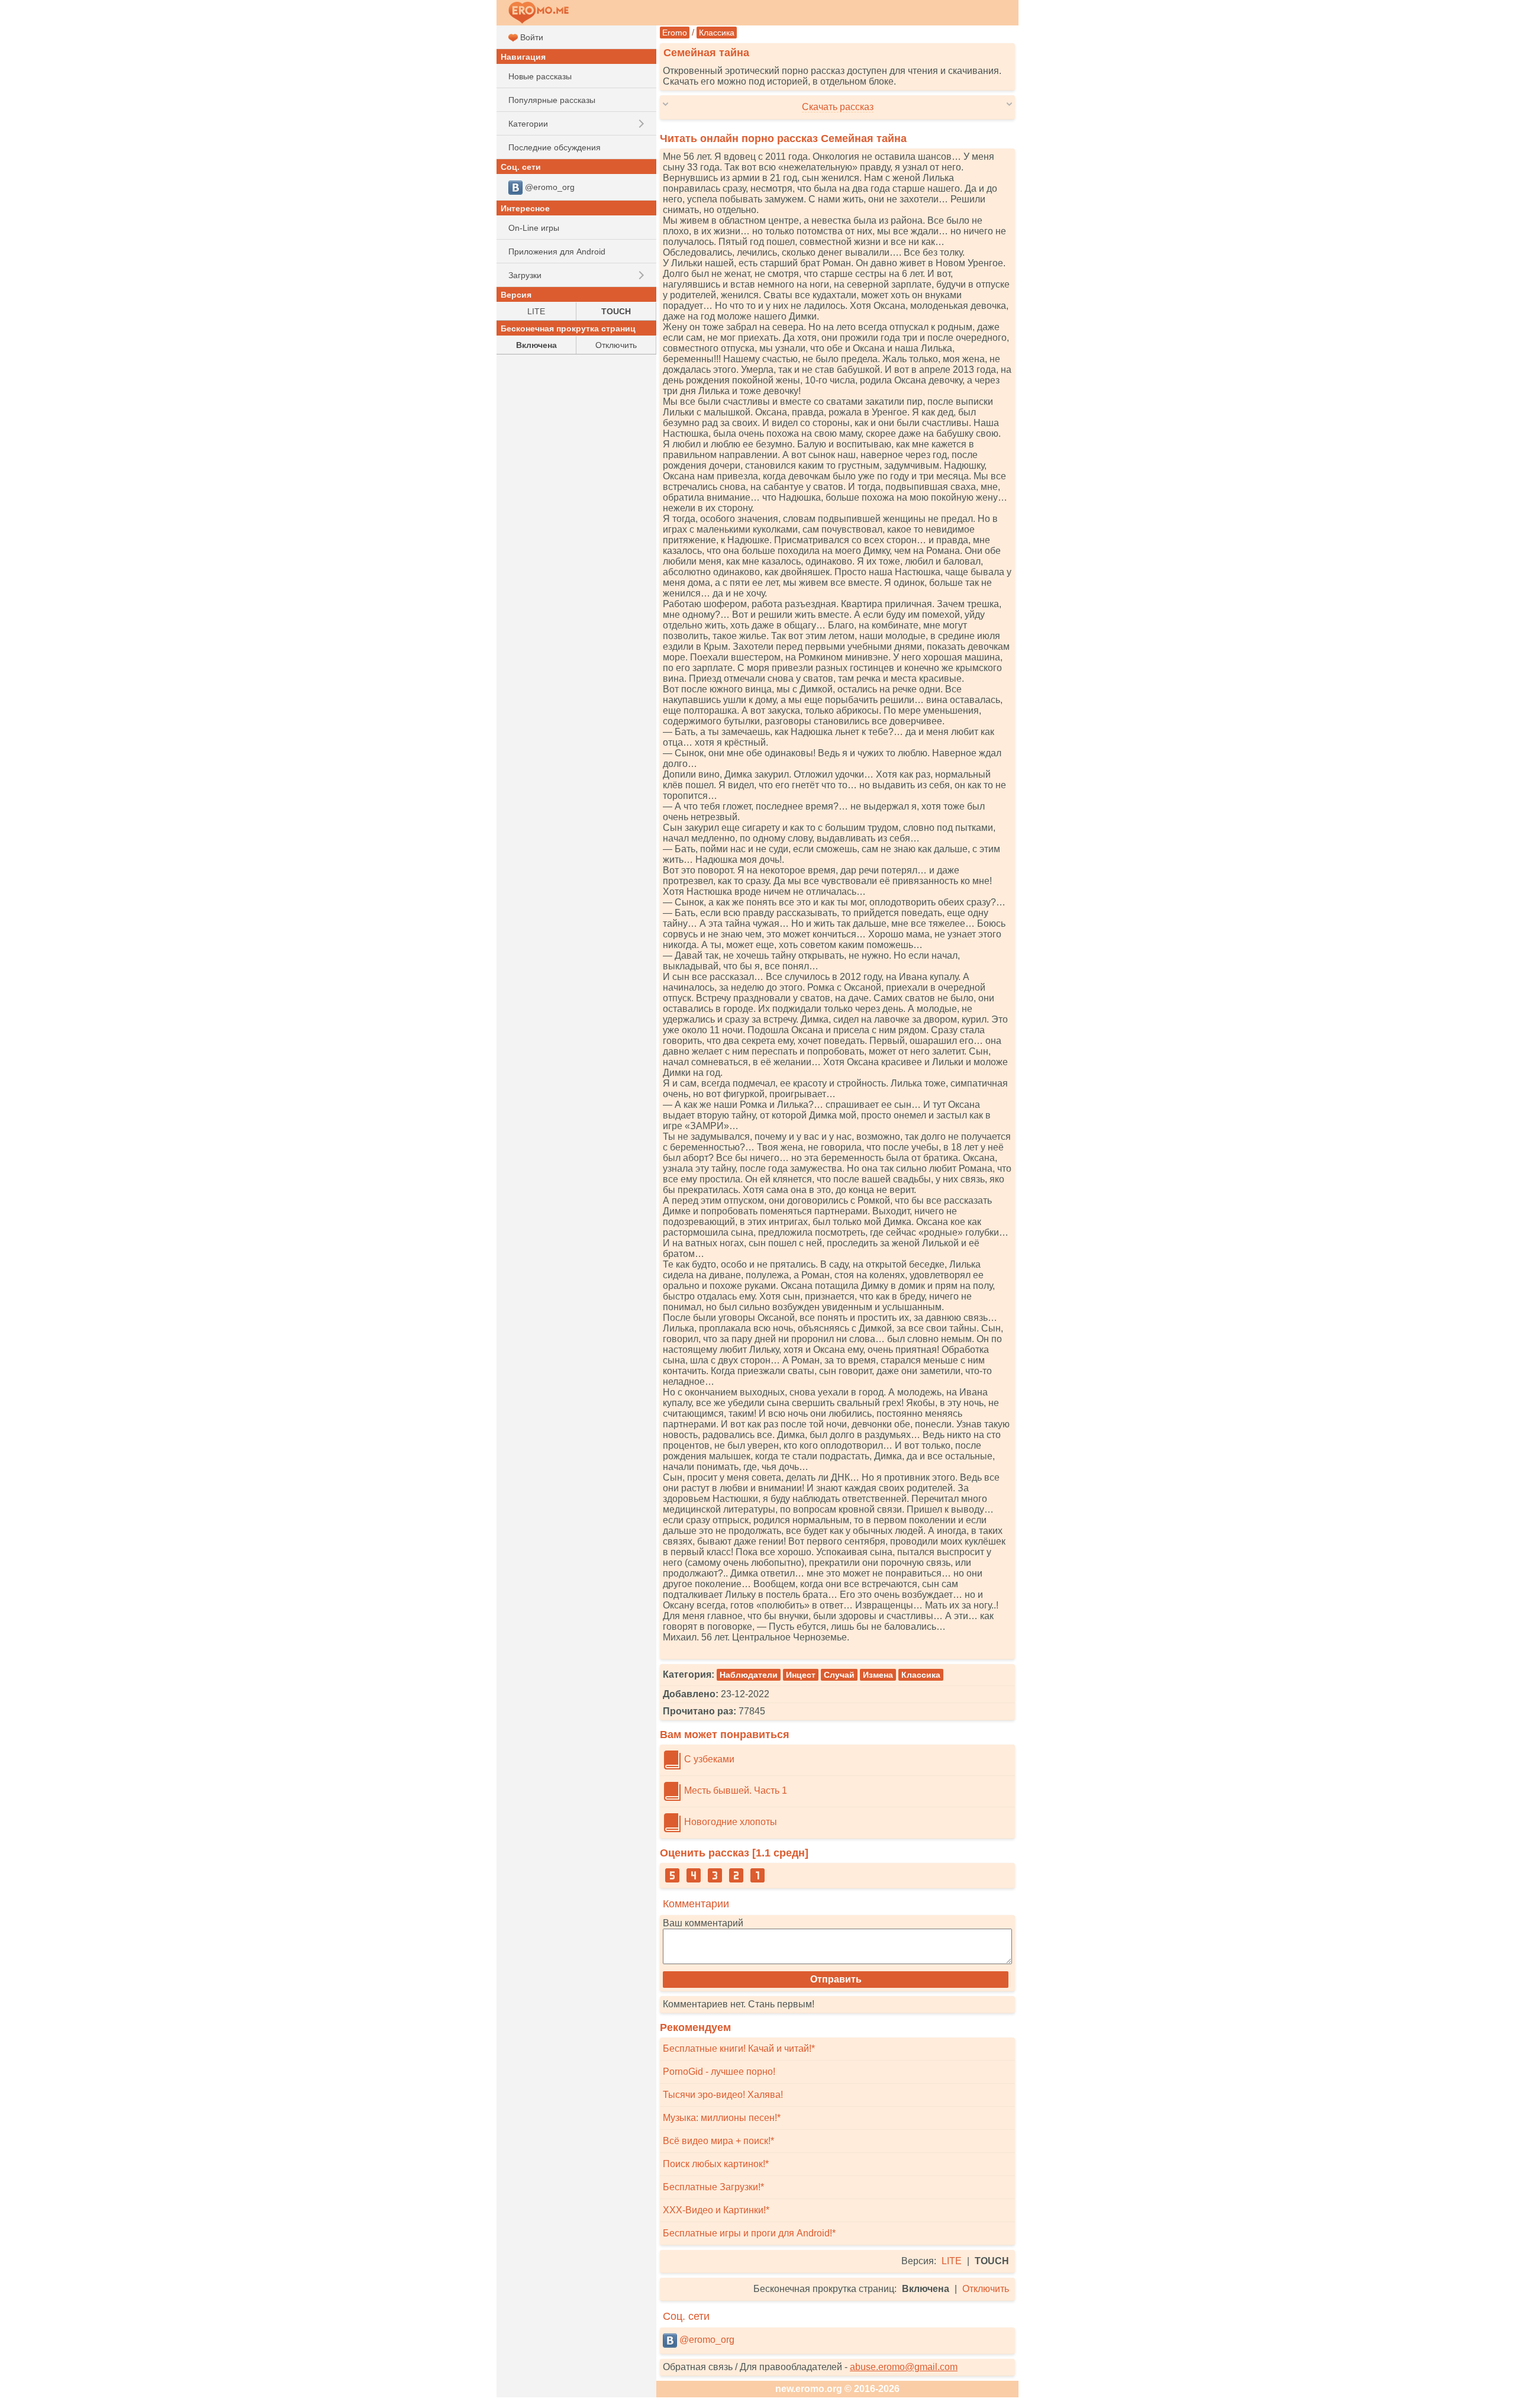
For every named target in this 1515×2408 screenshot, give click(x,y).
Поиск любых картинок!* (716, 2164)
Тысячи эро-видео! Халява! (723, 2095)
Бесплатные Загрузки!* (713, 2187)
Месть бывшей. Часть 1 (734, 1790)
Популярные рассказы (552, 100)
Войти (531, 37)
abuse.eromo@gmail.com (904, 2367)
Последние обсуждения (555, 147)
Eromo (675, 33)
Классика (717, 33)
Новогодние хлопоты (729, 1822)
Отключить (986, 2289)
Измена (878, 1675)
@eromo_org (706, 2340)
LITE (952, 2261)
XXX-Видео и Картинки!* (716, 2210)
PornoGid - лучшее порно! (719, 2072)
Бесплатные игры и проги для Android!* (749, 2233)
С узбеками (708, 1759)
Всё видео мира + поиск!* (718, 2141)
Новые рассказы (540, 76)
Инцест (801, 1675)
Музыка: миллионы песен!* (722, 2118)
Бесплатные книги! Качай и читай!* (739, 2048)
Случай (839, 1675)
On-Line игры (534, 228)
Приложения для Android (557, 252)
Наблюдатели (749, 1675)
